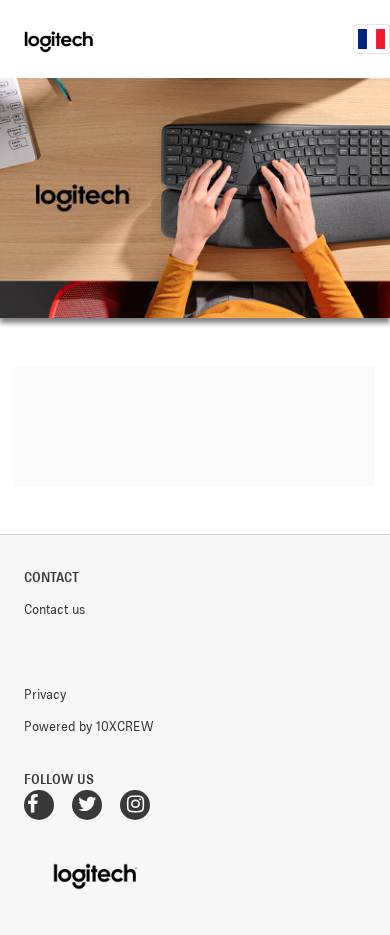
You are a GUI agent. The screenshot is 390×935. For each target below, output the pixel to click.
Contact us (54, 609)
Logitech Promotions (87, 39)
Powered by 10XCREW (88, 726)
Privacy (45, 694)
